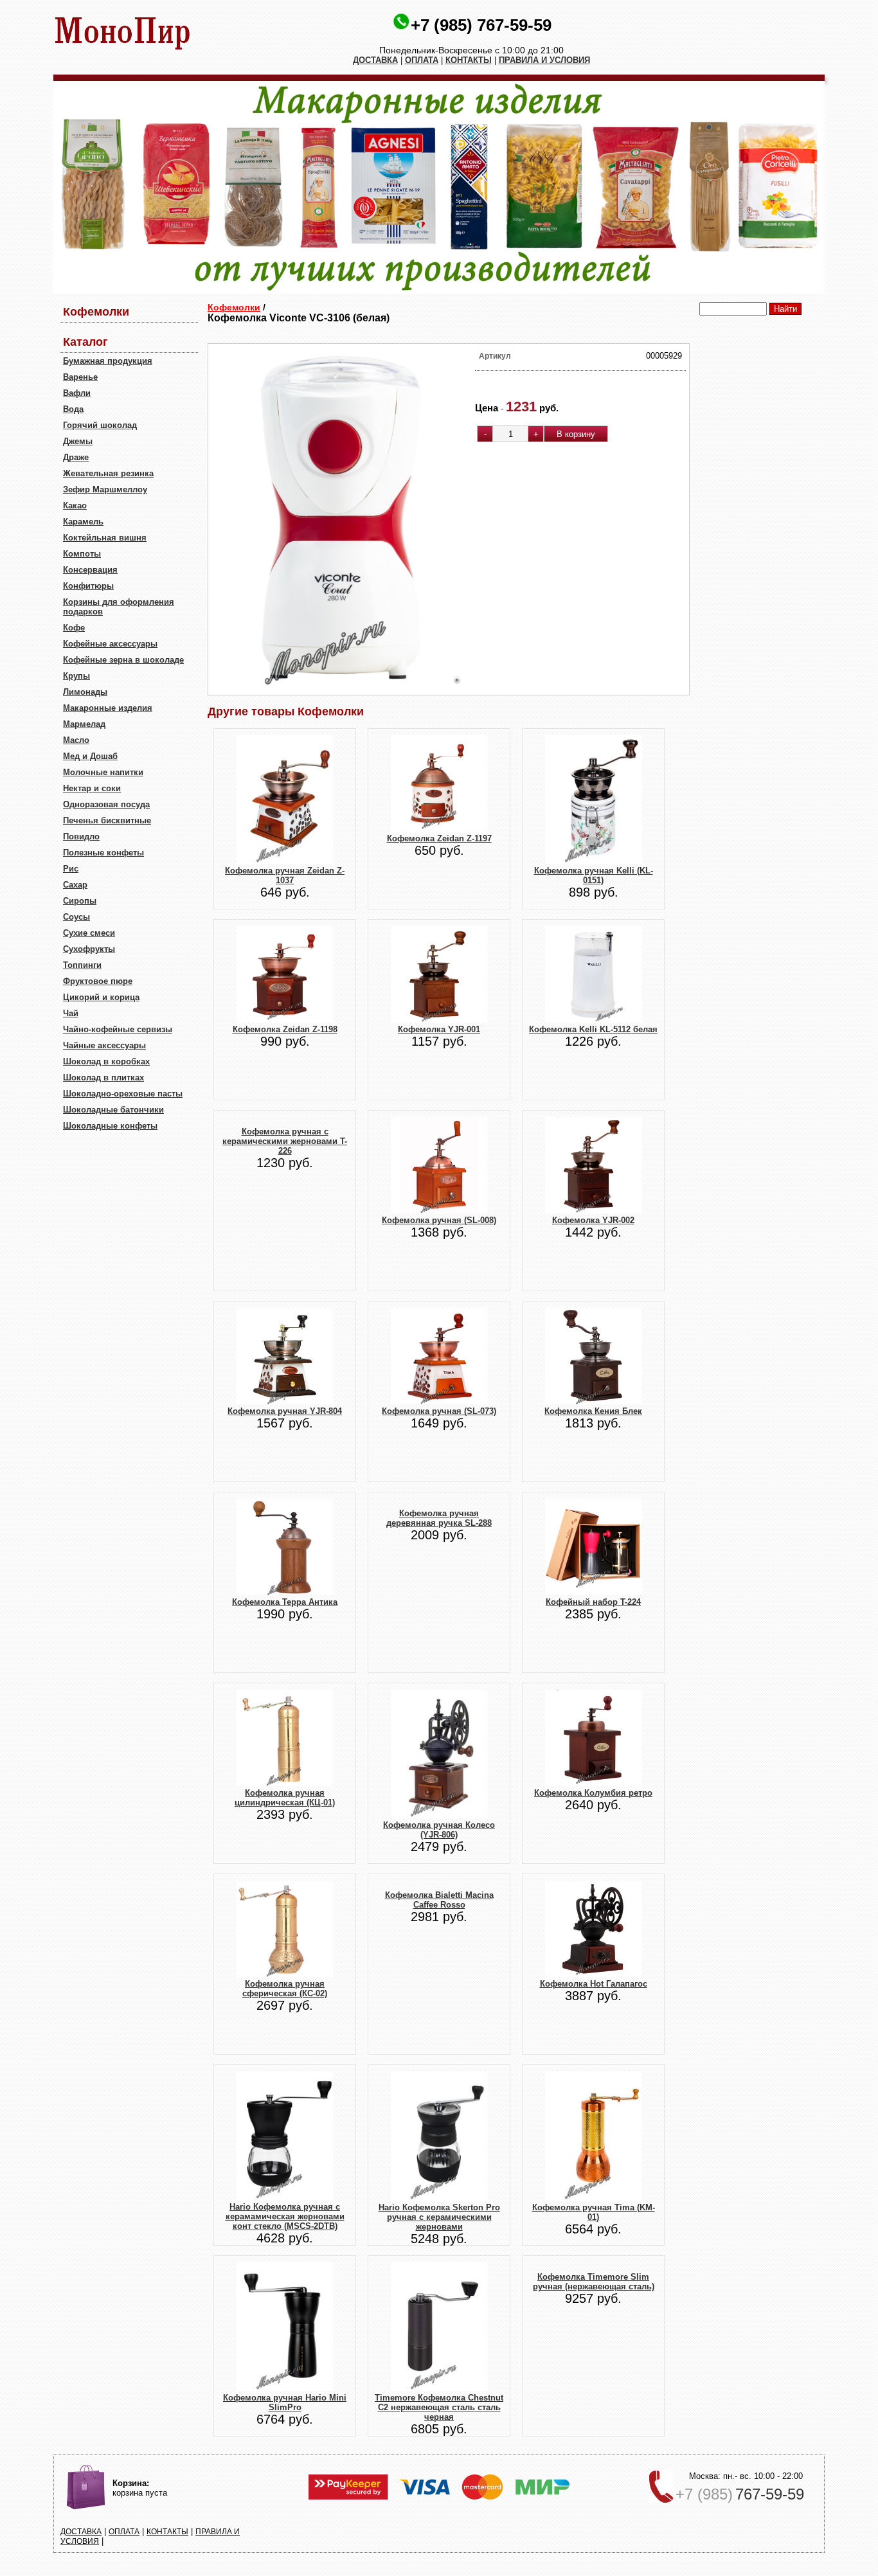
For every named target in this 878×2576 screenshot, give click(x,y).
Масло (76, 740)
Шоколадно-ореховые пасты (123, 1094)
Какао (75, 505)
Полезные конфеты (103, 853)
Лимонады (85, 692)
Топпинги (82, 965)
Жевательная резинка (108, 473)
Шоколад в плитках (103, 1078)
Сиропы (80, 901)
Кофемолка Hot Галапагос (594, 1984)
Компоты (82, 554)
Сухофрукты (89, 949)
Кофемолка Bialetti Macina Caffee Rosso (439, 1900)
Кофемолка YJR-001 (439, 1029)
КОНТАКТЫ (469, 60)
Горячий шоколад (100, 425)
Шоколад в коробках (106, 1061)
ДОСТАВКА (375, 60)
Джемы (78, 441)
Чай (71, 1013)
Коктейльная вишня (105, 538)
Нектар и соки (92, 788)
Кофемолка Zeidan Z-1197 (439, 838)
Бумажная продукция (108, 361)
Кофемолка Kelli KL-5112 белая (593, 1029)
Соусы (76, 917)
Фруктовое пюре (98, 981)
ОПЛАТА (422, 60)
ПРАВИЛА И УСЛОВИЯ (544, 60)
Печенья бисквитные (107, 820)
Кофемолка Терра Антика (285, 1602)
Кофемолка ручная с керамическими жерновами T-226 (285, 1141)
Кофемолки (234, 307)
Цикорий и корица (101, 997)
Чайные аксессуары (104, 1045)
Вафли (77, 393)
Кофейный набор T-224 (593, 1602)
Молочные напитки (103, 772)
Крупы (76, 676)
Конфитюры (88, 586)
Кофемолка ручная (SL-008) (439, 1220)
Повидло (81, 836)
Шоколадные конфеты (110, 1126)
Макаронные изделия (108, 708)
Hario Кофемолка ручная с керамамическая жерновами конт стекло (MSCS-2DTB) (285, 2216)
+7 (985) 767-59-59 (481, 25)
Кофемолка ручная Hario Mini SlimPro (285, 2402)
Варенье (80, 377)
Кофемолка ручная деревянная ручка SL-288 (439, 1518)
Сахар (75, 885)
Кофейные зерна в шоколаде (123, 660)
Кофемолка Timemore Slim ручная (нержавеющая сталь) (594, 2282)
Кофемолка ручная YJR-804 (285, 1411)
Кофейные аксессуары (110, 644)
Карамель (83, 522)
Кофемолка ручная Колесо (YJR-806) (439, 1830)
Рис (71, 869)
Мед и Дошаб (90, 756)
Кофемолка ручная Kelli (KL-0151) (594, 875)
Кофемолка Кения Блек (593, 1411)
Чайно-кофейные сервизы (118, 1029)
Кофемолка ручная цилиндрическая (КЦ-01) (285, 1798)
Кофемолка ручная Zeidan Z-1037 (285, 875)
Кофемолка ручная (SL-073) (439, 1411)
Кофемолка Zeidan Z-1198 (285, 1029)
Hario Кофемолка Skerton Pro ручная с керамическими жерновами (439, 2217)
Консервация (90, 570)
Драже (76, 457)
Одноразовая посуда (106, 804)
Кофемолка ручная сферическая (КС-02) (285, 1989)
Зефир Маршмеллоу (105, 489)
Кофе (74, 628)
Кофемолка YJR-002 (593, 1220)
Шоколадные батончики (113, 1110)
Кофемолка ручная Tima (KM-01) (594, 2212)
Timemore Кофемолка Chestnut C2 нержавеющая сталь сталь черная (439, 2407)
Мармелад (84, 724)
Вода (73, 409)
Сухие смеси (89, 933)
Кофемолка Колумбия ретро (593, 1793)
